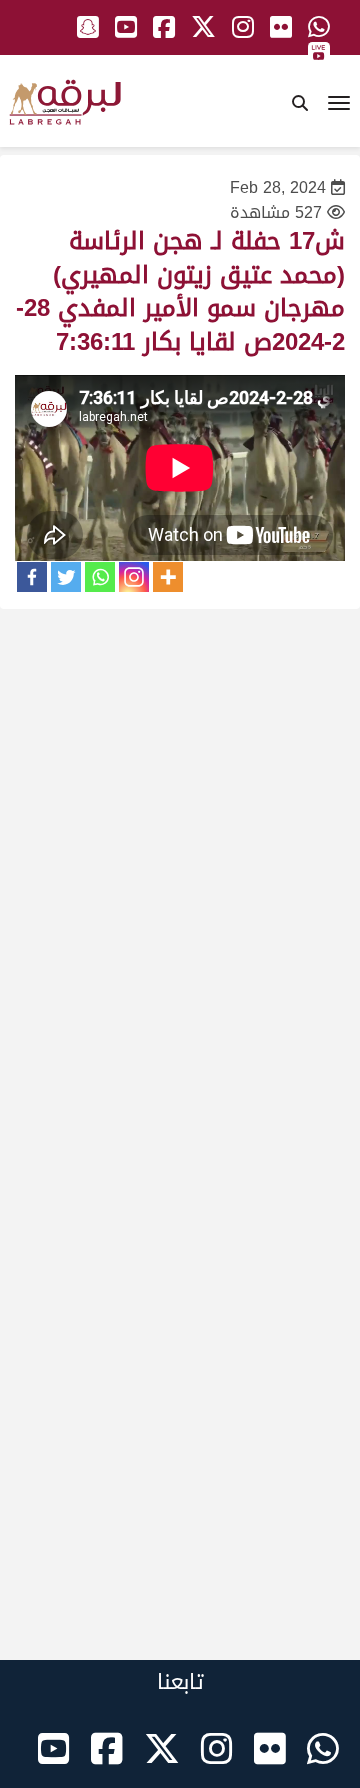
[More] (168, 577)
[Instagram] (134, 577)
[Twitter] (66, 577)
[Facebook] (32, 577)
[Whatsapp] (100, 577)
